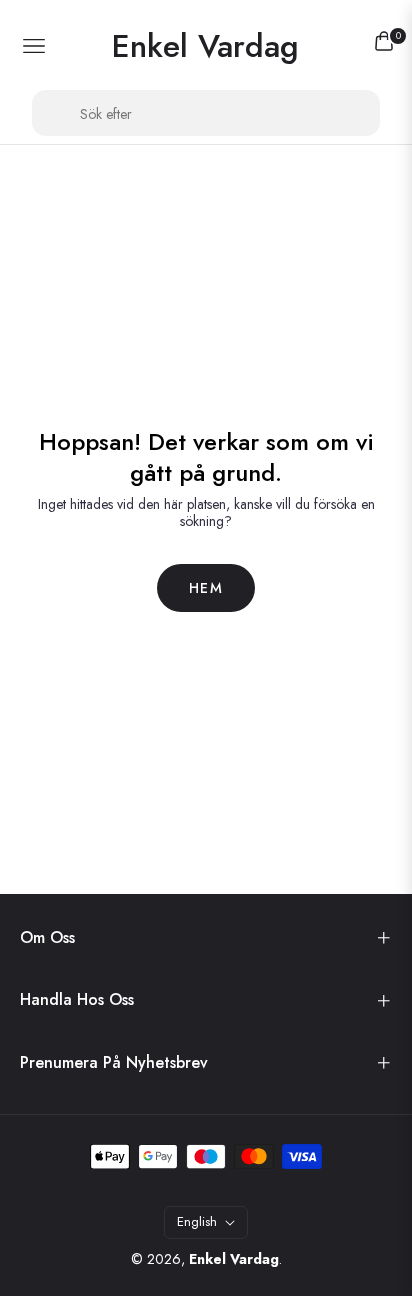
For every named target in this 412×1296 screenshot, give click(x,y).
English (197, 1221)
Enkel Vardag (234, 1259)
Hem (206, 588)
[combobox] (206, 113)
